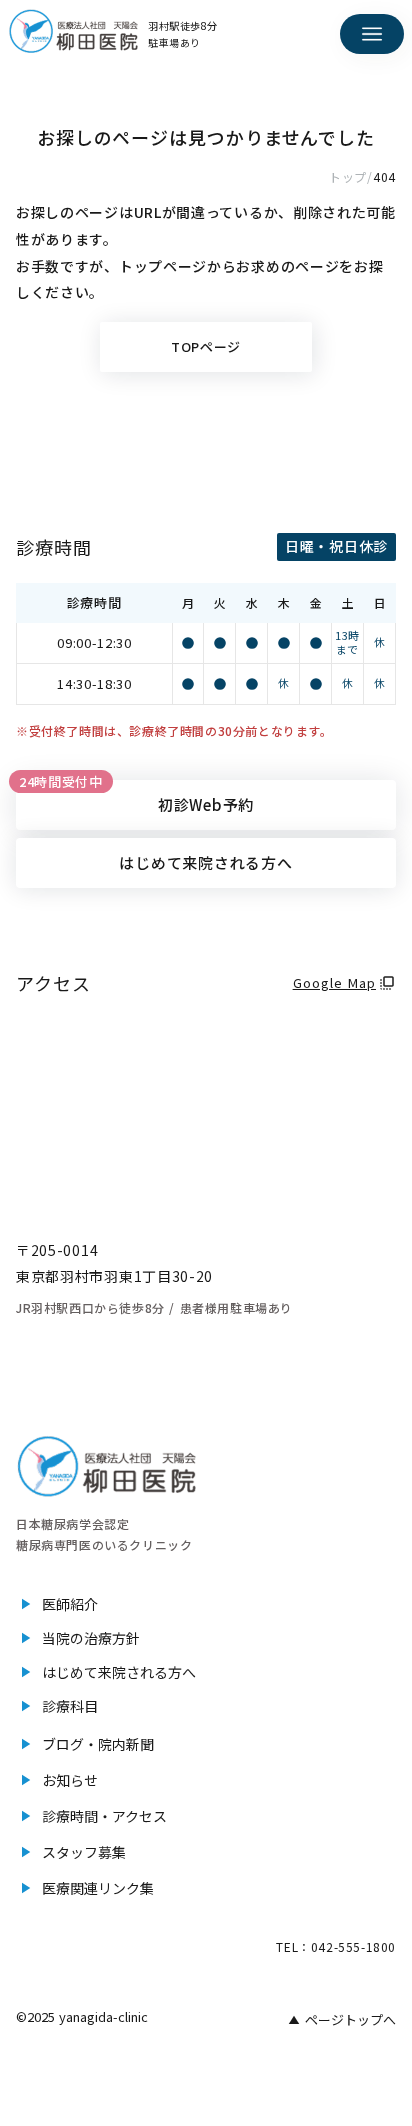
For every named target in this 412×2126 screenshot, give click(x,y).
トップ (348, 176)
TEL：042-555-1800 (336, 1946)
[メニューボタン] (372, 34)
